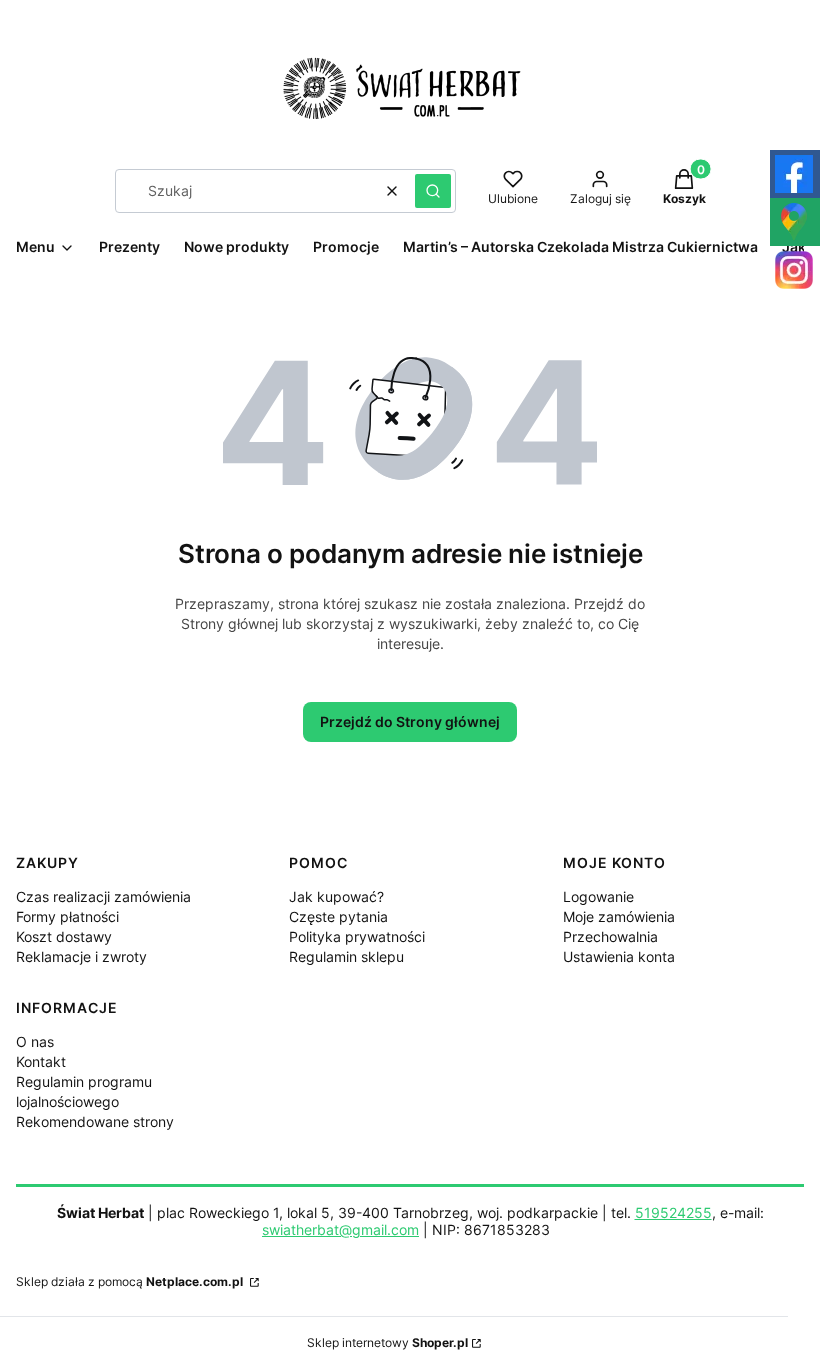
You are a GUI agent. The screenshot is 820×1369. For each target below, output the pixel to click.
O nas (35, 1041)
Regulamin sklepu (346, 956)
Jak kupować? (336, 896)
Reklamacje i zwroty (81, 956)
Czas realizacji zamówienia (103, 896)
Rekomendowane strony (95, 1121)
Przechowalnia (610, 936)
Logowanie (598, 896)
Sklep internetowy (387, 1342)
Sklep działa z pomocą (129, 1281)
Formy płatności (67, 916)
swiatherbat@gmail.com (340, 1229)
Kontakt (41, 1061)
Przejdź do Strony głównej (410, 721)
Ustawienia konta (619, 956)
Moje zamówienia (619, 916)
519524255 (673, 1212)
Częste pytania (338, 916)
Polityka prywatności (357, 936)
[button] (433, 191)
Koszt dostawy (64, 936)
